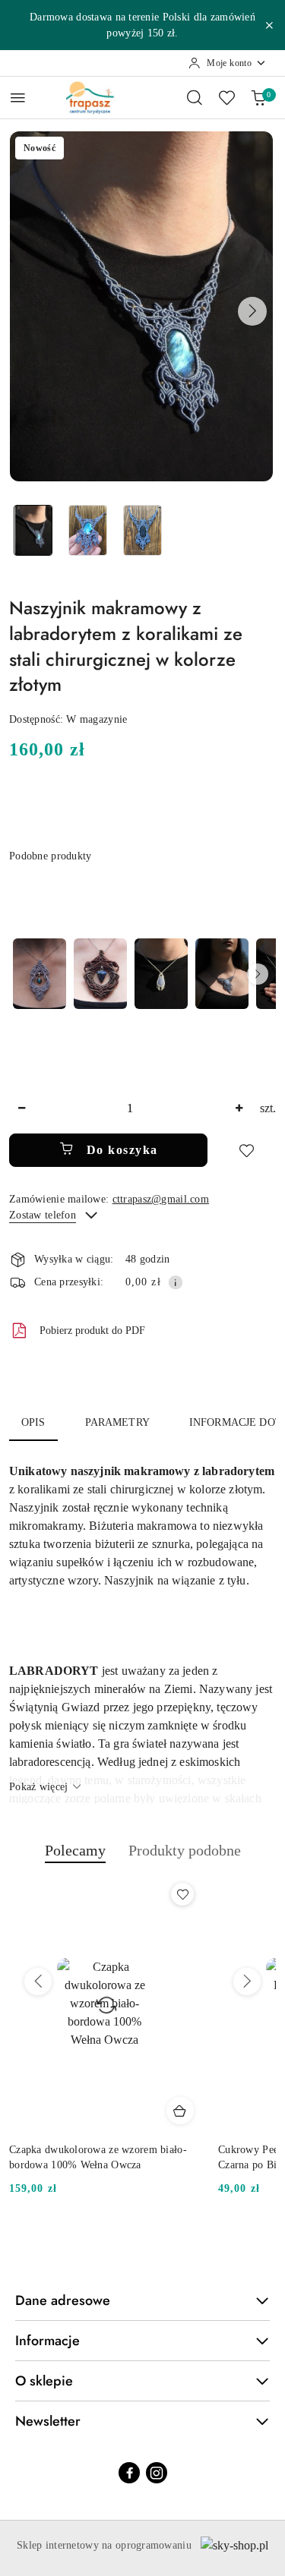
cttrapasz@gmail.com (161, 1199)
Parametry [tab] (117, 1422)
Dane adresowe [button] (63, 2300)
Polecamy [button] (75, 1850)
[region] (142, 974)
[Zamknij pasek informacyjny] (269, 25)
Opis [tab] (33, 1422)
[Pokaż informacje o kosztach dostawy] (176, 1282)
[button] (252, 311)
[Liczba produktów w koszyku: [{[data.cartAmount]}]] (258, 97)
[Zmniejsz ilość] (21, 1109)
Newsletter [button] (48, 2421)
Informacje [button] (47, 2341)
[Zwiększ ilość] (239, 1109)
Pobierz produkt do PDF (92, 1331)
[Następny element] (258, 974)
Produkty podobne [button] (185, 1850)
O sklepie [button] (44, 2381)
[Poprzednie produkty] (38, 1982)
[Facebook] (129, 2473)
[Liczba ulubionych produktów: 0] (226, 97)
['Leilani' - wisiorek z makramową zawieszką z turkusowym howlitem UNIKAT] (40, 974)
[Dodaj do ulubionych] (246, 1150)
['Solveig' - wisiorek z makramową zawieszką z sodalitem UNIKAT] (100, 974)
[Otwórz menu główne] (18, 98)
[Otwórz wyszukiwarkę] (195, 97)
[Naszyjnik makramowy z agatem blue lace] (161, 974)
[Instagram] (157, 2473)
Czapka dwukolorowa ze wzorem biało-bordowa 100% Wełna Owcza (98, 2157)
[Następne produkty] (247, 1982)
